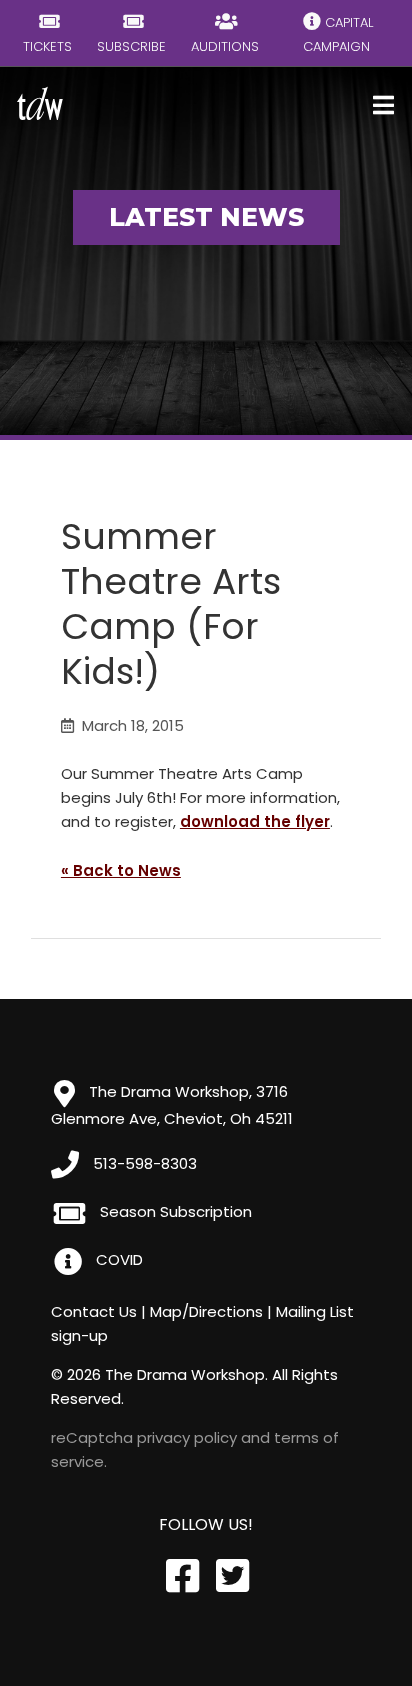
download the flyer (255, 821)
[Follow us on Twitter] (231, 1576)
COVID (117, 1259)
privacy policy (187, 1437)
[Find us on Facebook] (181, 1576)
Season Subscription (174, 1211)
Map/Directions (206, 1311)
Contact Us (94, 1311)
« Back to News (121, 870)
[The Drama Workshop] (40, 103)
